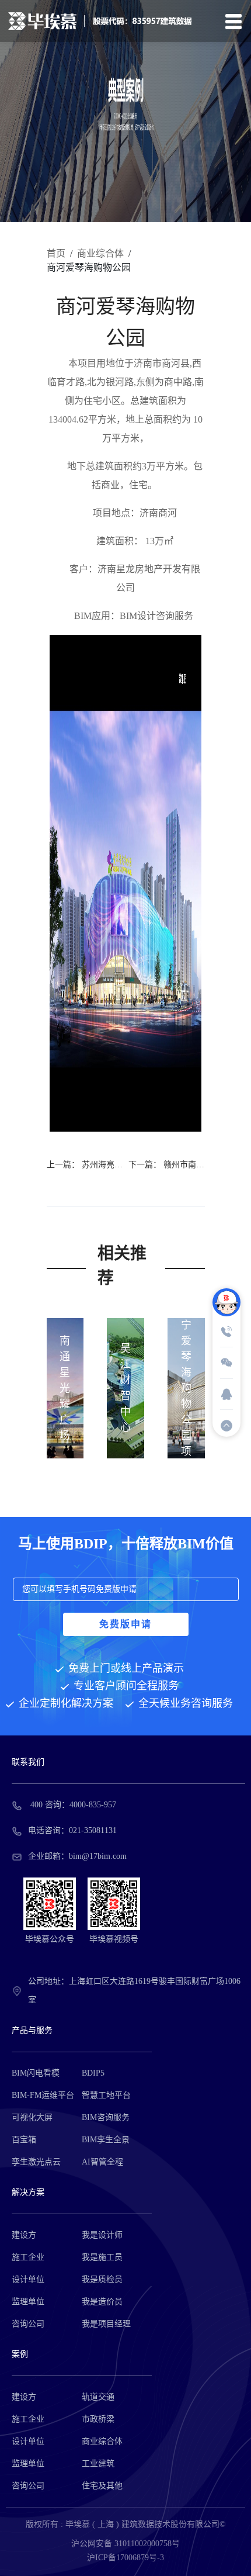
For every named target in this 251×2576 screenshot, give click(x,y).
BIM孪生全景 (106, 2140)
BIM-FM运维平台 (43, 2095)
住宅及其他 (102, 2486)
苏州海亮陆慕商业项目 (123, 1165)
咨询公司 (28, 2324)
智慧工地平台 (106, 2095)
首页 (56, 253)
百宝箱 (24, 2140)
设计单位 (28, 2279)
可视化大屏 (32, 2117)
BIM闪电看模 (36, 2073)
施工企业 (28, 2257)
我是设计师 (102, 2235)
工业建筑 (98, 2463)
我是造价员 (102, 2302)
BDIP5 (93, 2073)
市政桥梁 (98, 2419)
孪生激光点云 (36, 2162)
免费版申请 (125, 1624)
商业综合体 (100, 253)
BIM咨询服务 (106, 2117)
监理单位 (28, 2302)
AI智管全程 (102, 2162)
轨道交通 (98, 2397)
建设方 (24, 2235)
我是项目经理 (106, 2324)
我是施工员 (102, 2257)
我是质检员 (102, 2279)
